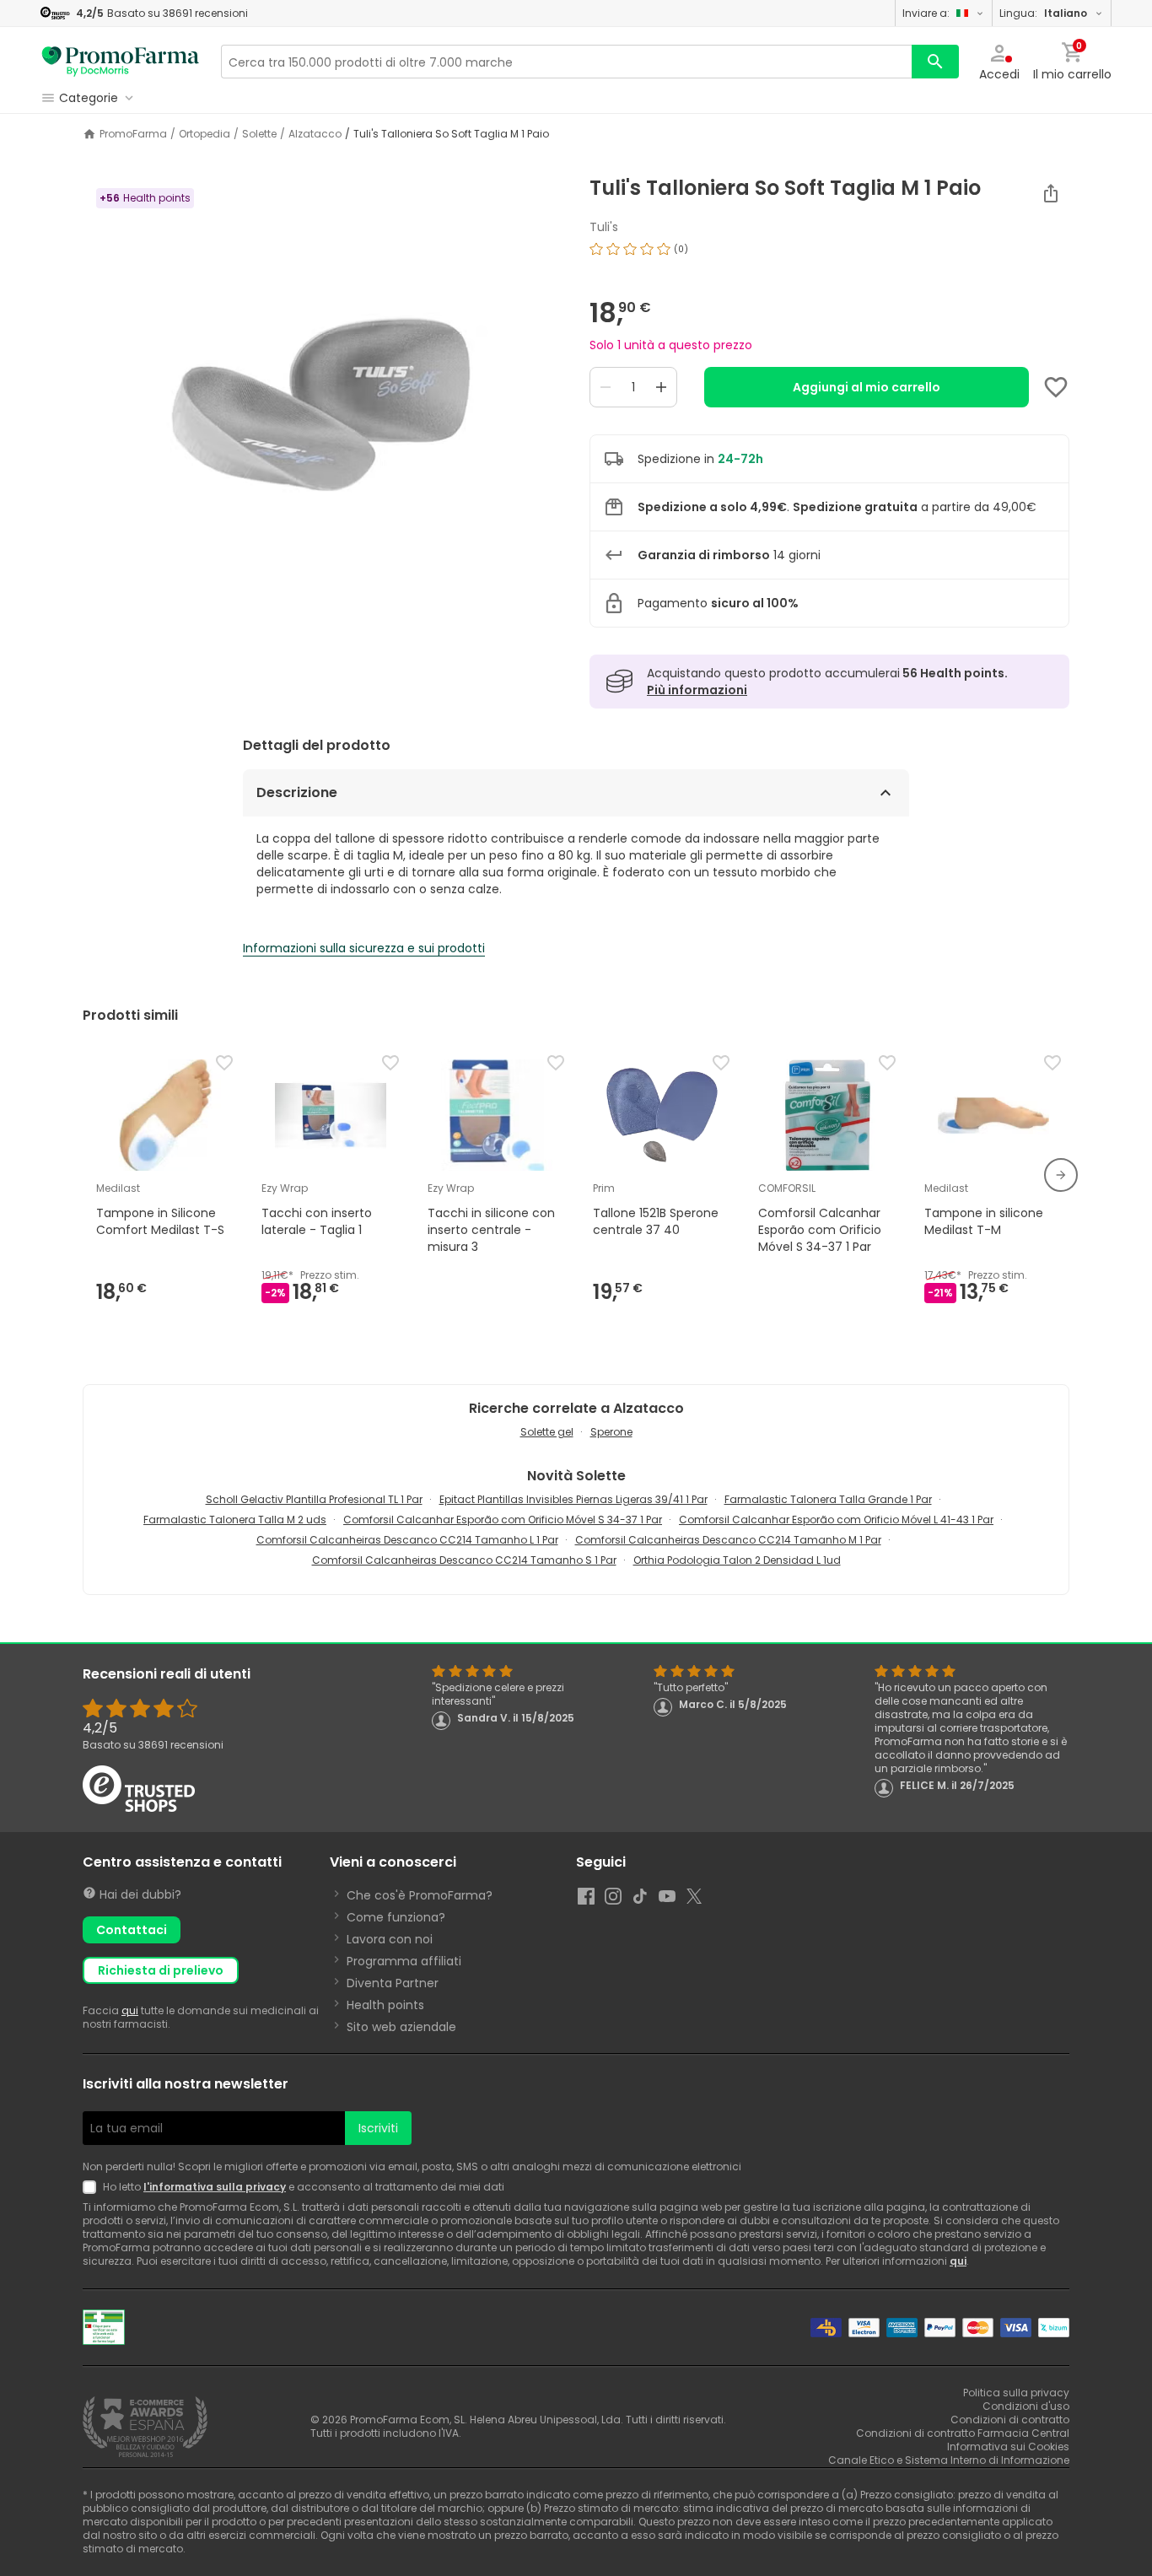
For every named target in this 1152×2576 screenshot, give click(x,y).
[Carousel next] (1061, 1175)
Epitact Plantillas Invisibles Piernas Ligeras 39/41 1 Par (573, 1499)
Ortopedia (205, 134)
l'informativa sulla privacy (215, 2187)
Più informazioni (697, 690)
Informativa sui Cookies (1008, 2447)
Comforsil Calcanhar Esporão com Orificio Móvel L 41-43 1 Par (836, 1520)
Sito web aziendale (401, 2027)
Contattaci (132, 1930)
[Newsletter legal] (93, 2187)
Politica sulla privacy (1016, 2393)
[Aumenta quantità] (661, 387)
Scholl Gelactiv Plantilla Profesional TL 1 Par (314, 1499)
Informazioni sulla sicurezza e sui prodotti (364, 948)
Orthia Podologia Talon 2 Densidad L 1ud (737, 1560)
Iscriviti (378, 2128)
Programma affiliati (404, 1961)
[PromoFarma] (121, 62)
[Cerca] (935, 62)
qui (130, 2010)
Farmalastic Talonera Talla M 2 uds (235, 1520)
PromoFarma (133, 134)
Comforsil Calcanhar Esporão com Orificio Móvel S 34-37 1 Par (503, 1520)
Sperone (611, 1432)
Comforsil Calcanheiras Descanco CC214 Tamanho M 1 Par (728, 1540)
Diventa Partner (393, 1983)
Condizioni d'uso (1026, 2406)
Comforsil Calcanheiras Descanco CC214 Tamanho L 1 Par (407, 1540)
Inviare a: (926, 13)
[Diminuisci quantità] (606, 387)
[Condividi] (1051, 193)
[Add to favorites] (1056, 387)
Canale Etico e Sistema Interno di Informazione (949, 2460)
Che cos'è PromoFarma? (420, 1895)
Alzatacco (315, 134)
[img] (323, 387)
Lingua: (1043, 13)
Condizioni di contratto (1010, 2420)
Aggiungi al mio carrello (867, 387)
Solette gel (547, 1432)
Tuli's (604, 227)
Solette (259, 134)
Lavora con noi (390, 1939)
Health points (385, 2005)
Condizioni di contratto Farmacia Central (963, 2433)
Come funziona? (396, 1917)
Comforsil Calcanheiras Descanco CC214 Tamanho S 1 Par (464, 1560)
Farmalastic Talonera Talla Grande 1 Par (828, 1499)
